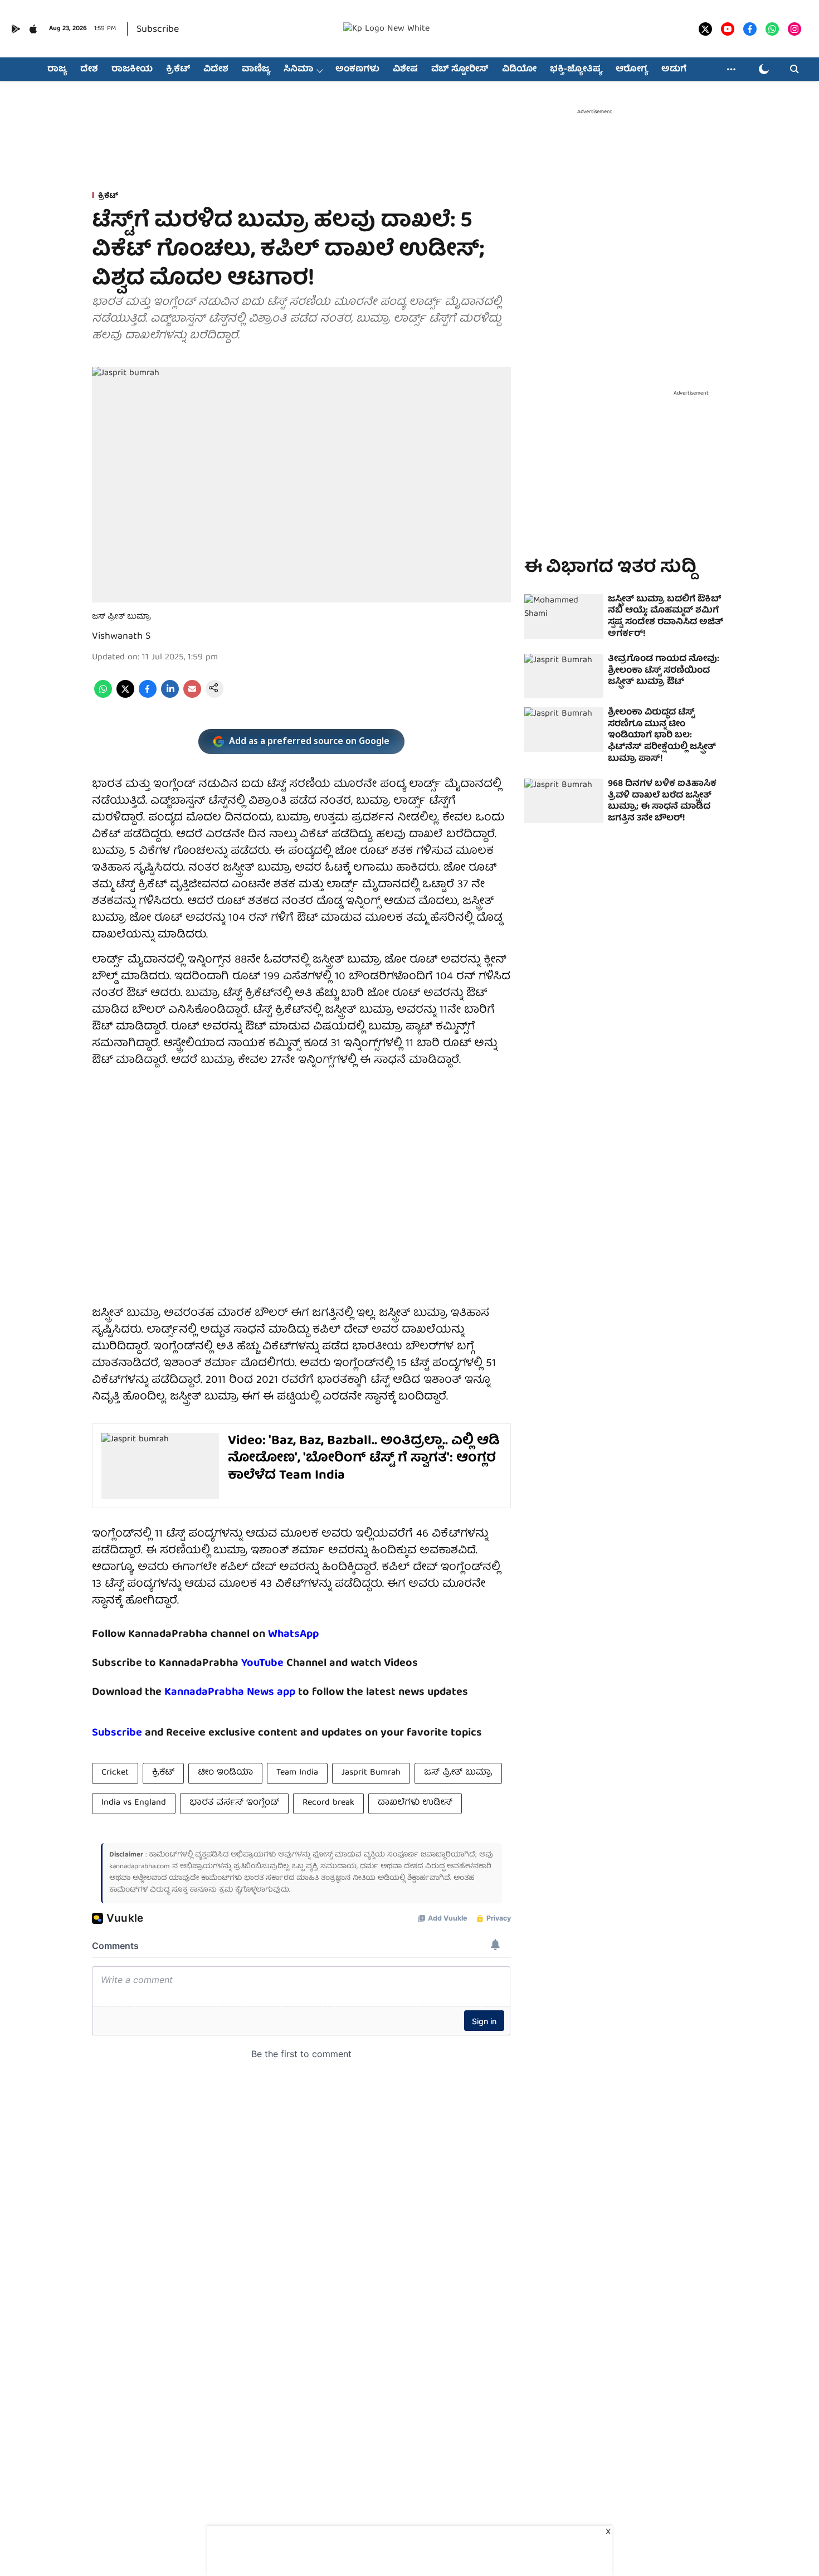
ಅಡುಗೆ (674, 70)
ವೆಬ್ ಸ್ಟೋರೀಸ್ (460, 70)
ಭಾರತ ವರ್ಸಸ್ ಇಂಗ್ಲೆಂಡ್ (234, 1803)
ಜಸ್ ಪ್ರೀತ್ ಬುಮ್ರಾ (458, 1773)
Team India (297, 1773)
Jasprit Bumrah (371, 1773)
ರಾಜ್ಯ (57, 70)
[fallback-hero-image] (564, 616)
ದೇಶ (89, 70)
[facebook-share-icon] (148, 696)
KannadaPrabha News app (230, 1692)
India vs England (134, 1803)
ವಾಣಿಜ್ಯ (256, 70)
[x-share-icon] (125, 696)
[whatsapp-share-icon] (103, 696)
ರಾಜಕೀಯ (132, 70)
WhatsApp (293, 1634)
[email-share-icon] (192, 696)
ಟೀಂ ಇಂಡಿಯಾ (225, 1773)
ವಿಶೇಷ (405, 70)
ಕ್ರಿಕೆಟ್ (178, 70)
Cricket (115, 1773)
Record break (328, 1803)
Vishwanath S (121, 637)
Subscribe (158, 30)
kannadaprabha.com (140, 1867)
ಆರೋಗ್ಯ (632, 70)
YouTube (262, 1663)
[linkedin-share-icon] (170, 696)
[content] (285, 1663)
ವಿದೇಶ (216, 70)
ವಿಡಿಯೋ (519, 70)
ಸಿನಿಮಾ (298, 70)
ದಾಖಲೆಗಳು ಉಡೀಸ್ (415, 1803)
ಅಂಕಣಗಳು (357, 70)
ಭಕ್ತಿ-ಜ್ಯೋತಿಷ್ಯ (576, 70)
